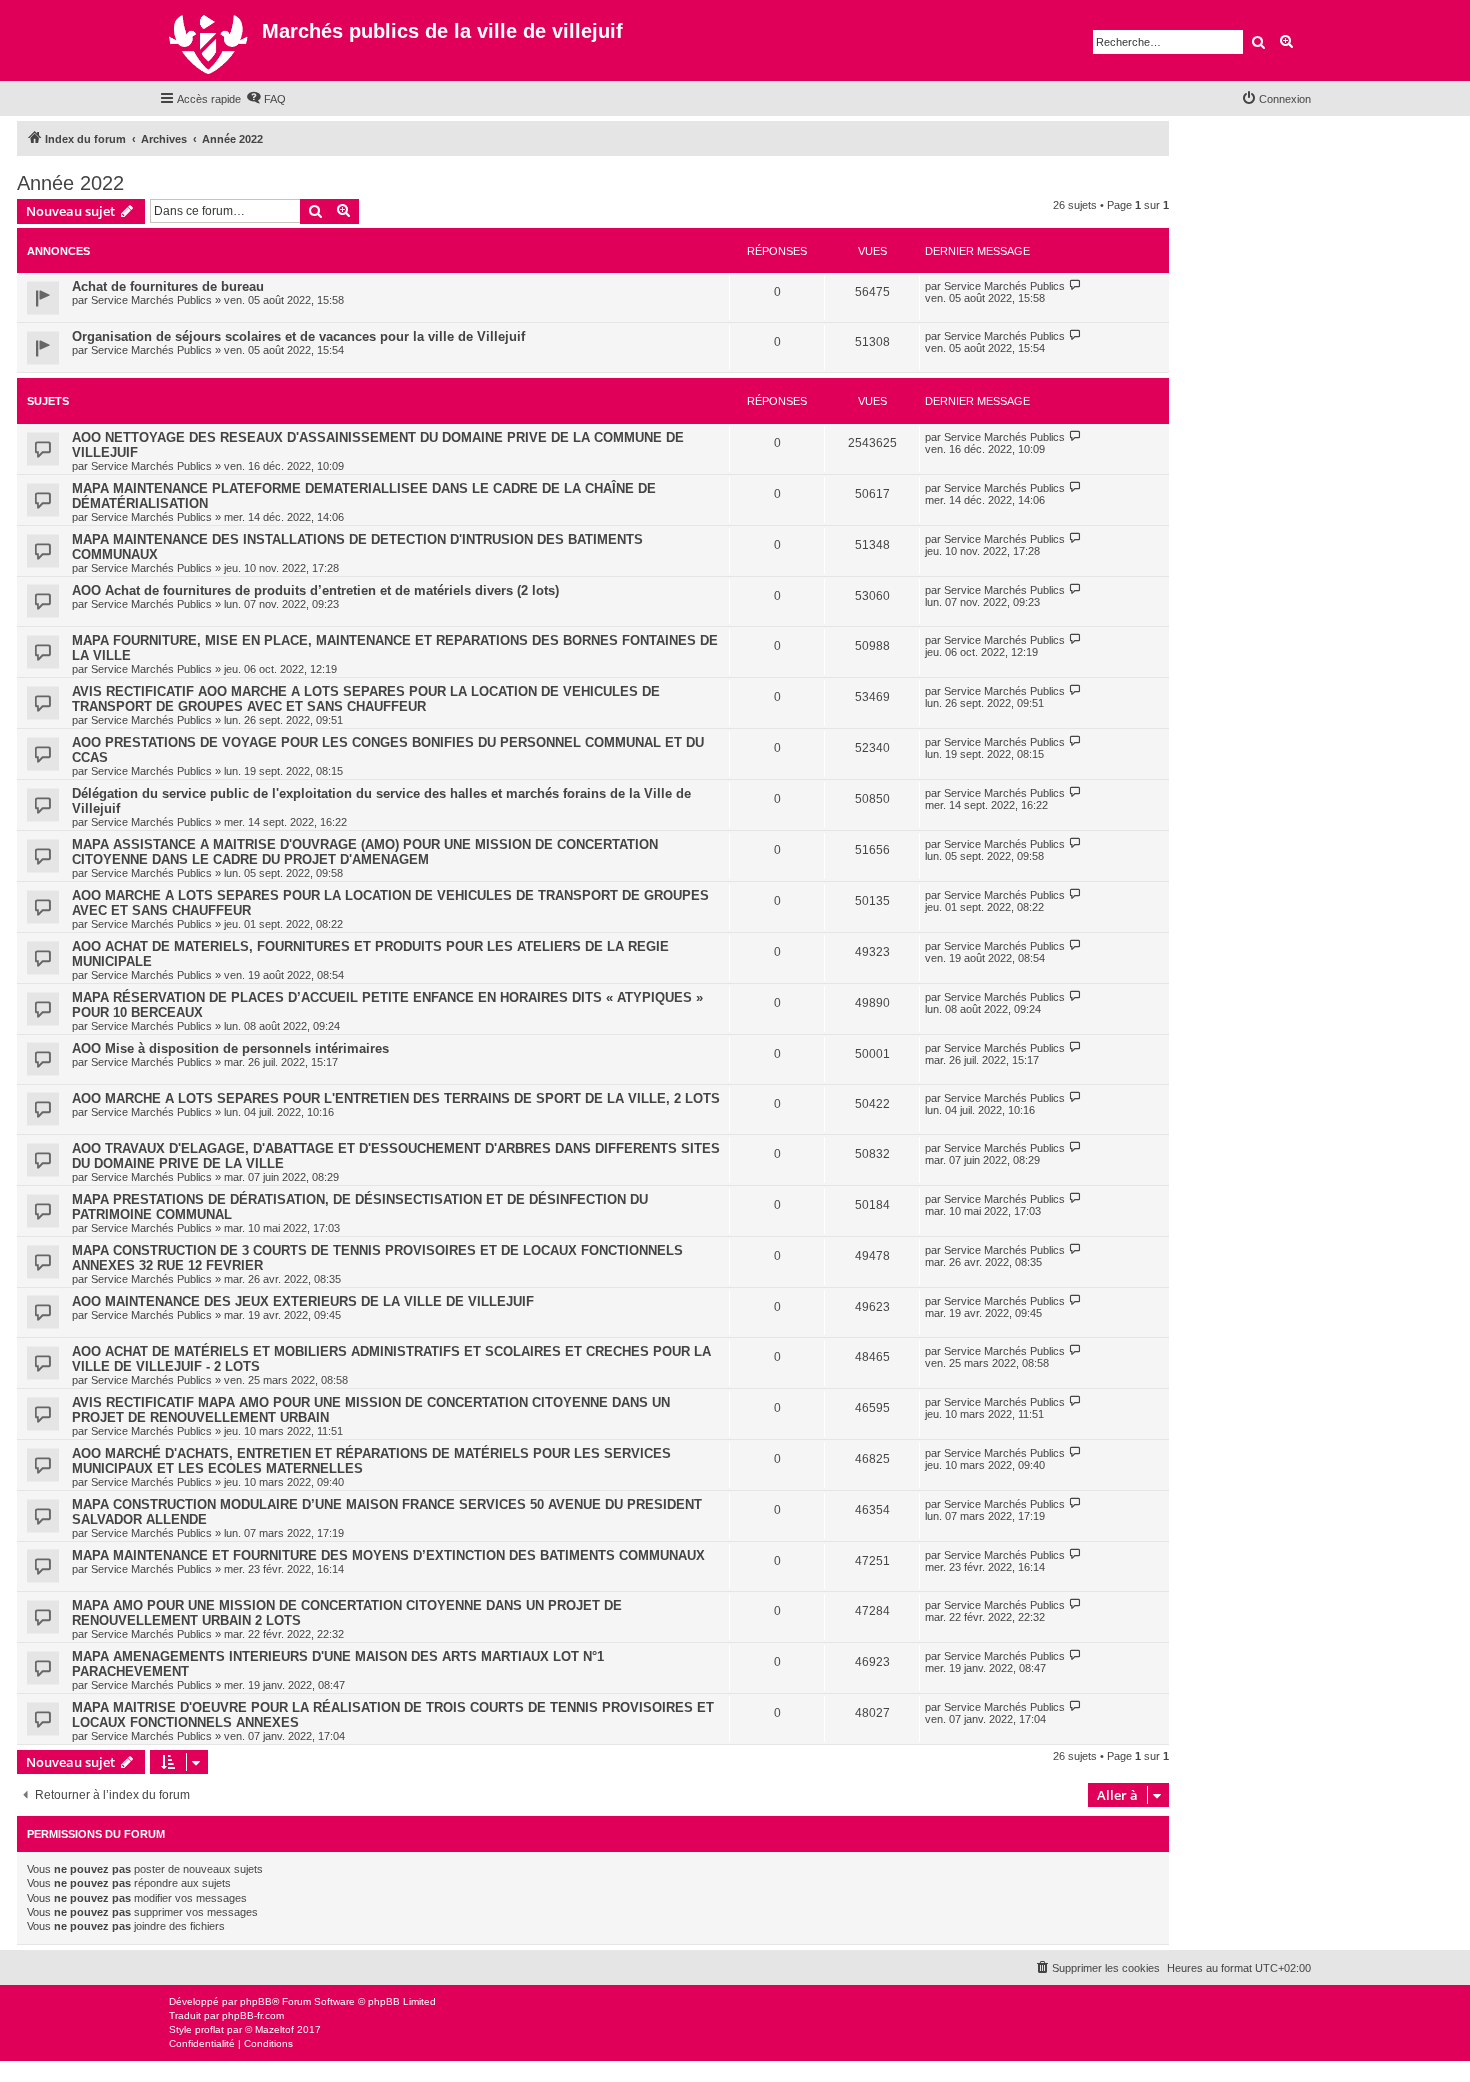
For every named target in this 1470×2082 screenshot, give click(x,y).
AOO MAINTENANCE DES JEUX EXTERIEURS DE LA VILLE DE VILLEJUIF (303, 1301)
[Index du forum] (210, 40)
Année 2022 (70, 183)
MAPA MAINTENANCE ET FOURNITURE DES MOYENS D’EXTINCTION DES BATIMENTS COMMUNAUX (388, 1555)
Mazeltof (274, 2029)
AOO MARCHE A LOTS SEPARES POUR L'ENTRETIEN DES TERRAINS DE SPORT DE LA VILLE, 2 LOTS (396, 1098)
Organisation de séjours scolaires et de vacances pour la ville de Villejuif (298, 336)
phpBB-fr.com (253, 2015)
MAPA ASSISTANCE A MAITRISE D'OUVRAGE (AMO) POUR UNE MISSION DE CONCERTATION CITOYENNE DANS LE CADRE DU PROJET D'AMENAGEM (365, 852)
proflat (209, 2029)
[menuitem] (266, 99)
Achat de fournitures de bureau (168, 286)
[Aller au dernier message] (1075, 285)
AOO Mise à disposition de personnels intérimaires (230, 1048)
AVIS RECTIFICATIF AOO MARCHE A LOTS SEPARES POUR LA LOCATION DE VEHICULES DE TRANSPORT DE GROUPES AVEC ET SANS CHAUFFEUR (366, 699)
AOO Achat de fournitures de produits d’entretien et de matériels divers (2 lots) (315, 590)
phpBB (256, 2001)
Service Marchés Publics (151, 300)
